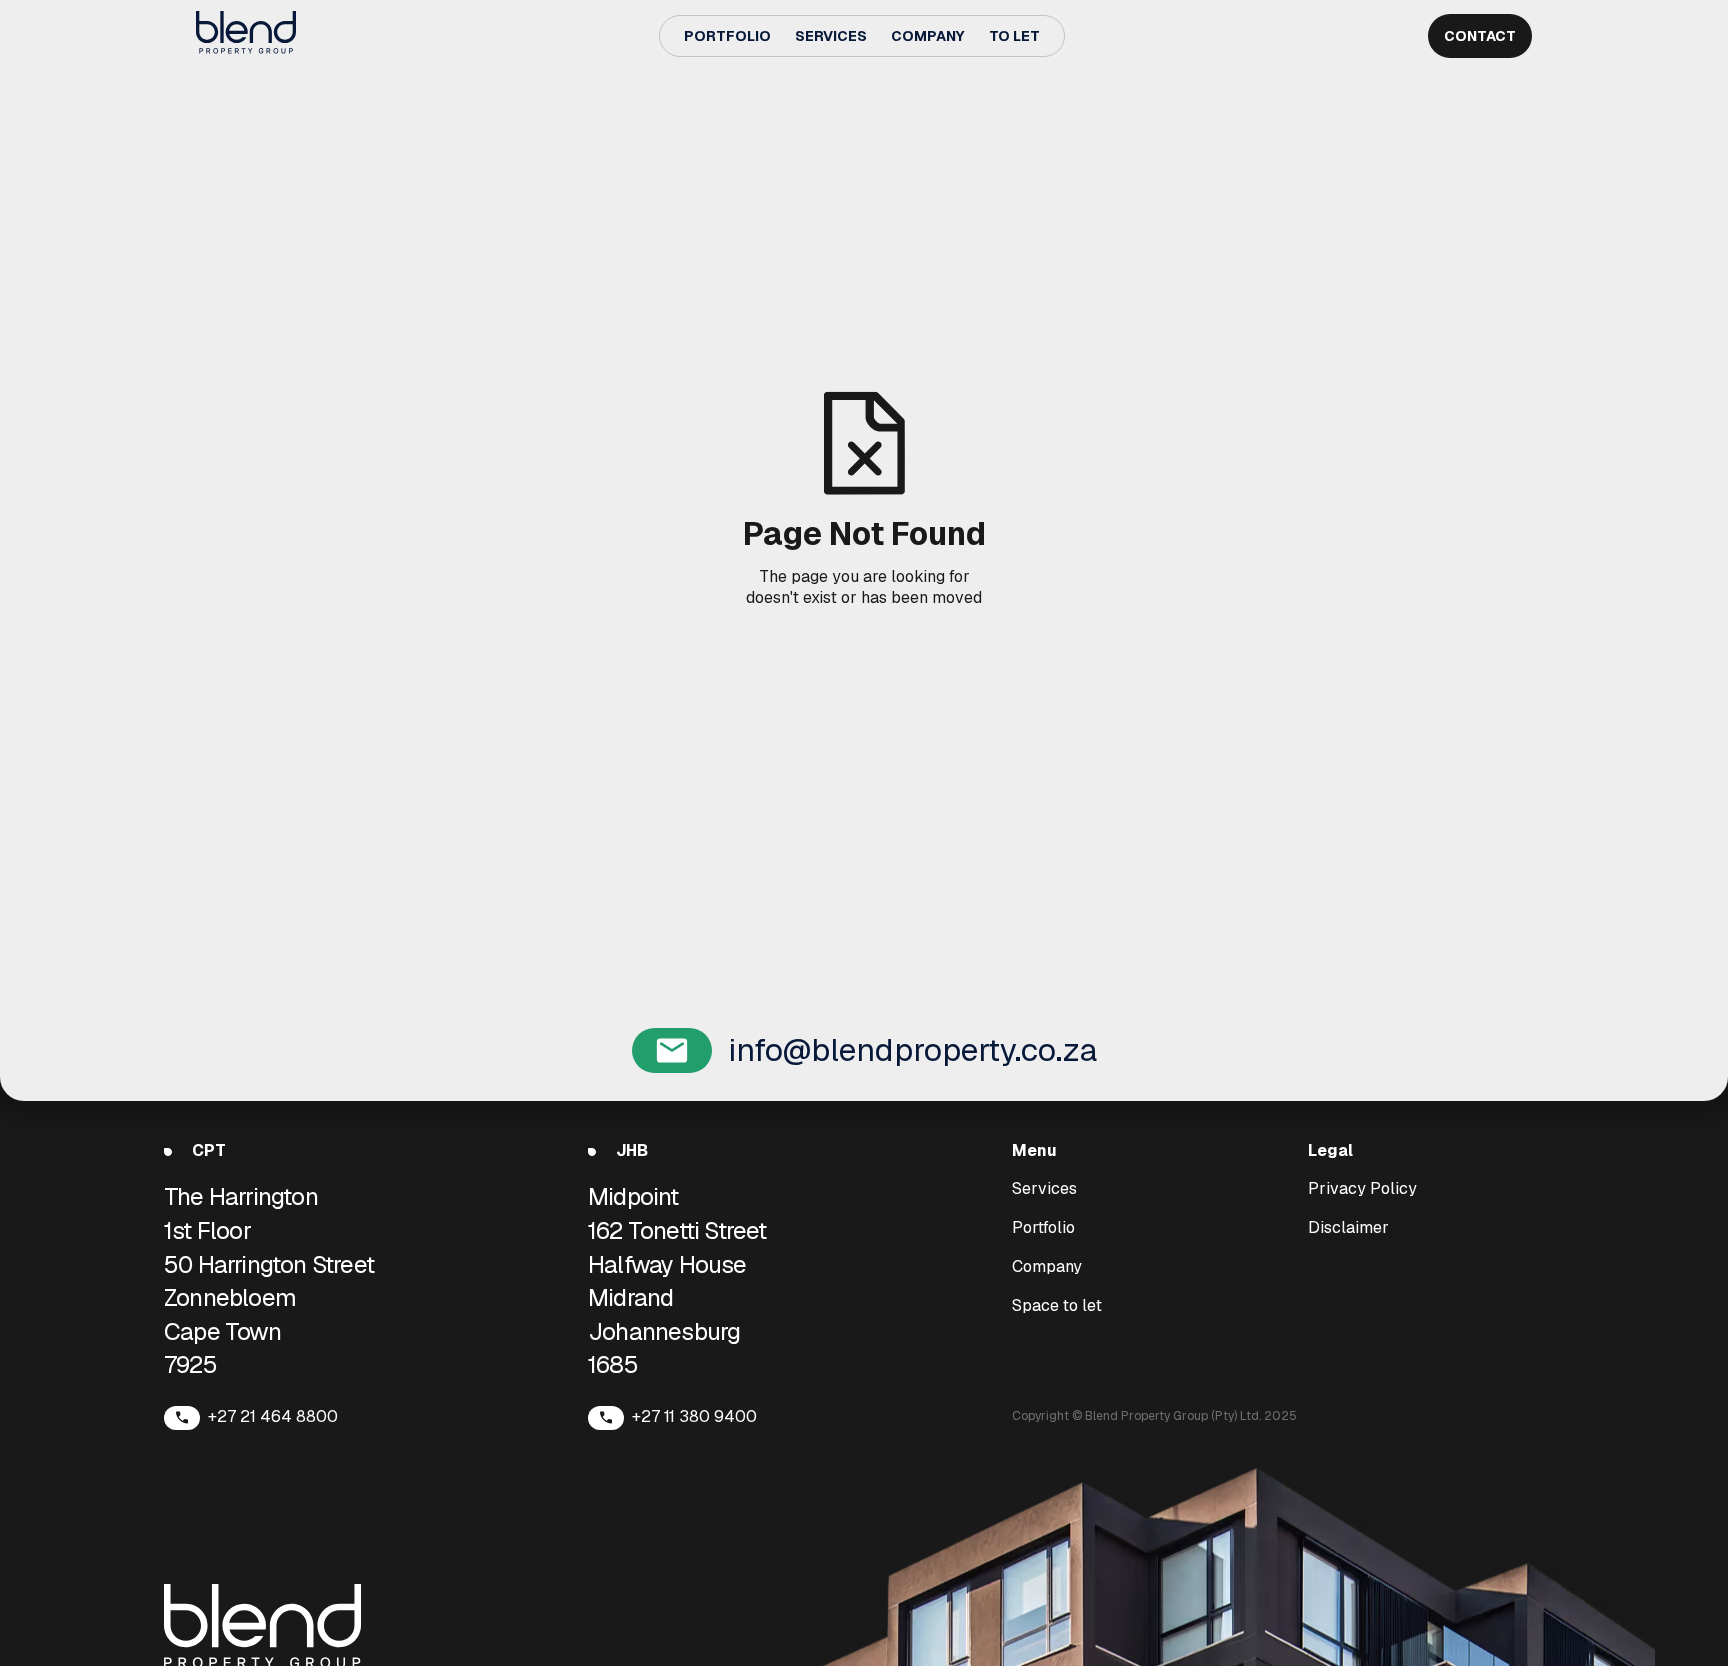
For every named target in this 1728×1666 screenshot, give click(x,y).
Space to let (1057, 1306)
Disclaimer (1348, 1228)
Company (928, 36)
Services (831, 36)
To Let (1014, 36)
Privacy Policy (1362, 1189)
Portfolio (727, 36)
